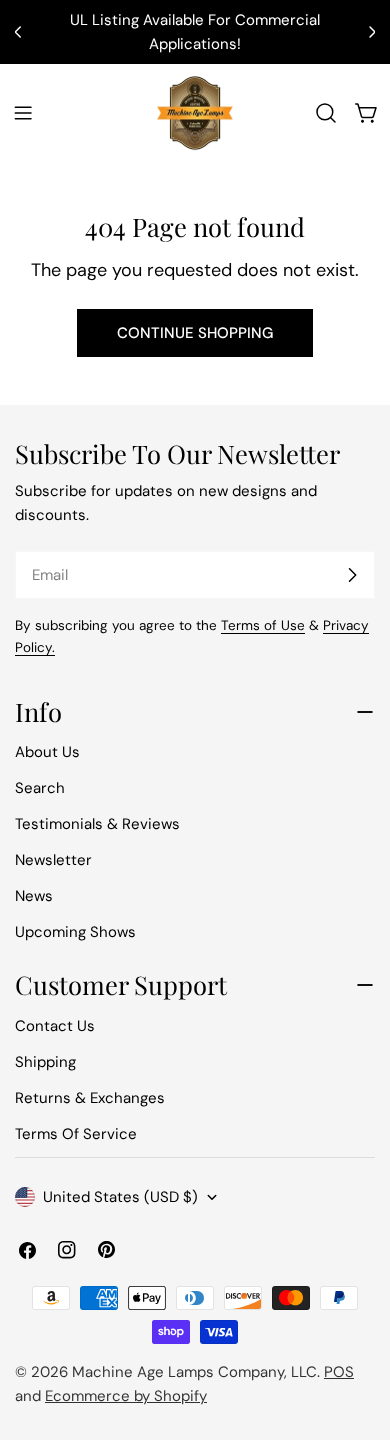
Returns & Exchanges (90, 1098)
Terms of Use (263, 625)
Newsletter (53, 860)
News (34, 896)
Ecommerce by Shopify (126, 1396)
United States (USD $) (120, 1197)
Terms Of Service (76, 1134)
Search (40, 788)
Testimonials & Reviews (97, 824)
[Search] (326, 113)
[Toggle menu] (23, 113)
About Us (47, 752)
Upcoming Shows (75, 932)
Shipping (45, 1062)
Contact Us (55, 1026)
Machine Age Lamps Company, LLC (194, 1372)
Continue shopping (195, 333)
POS (339, 1372)
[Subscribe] (352, 575)
